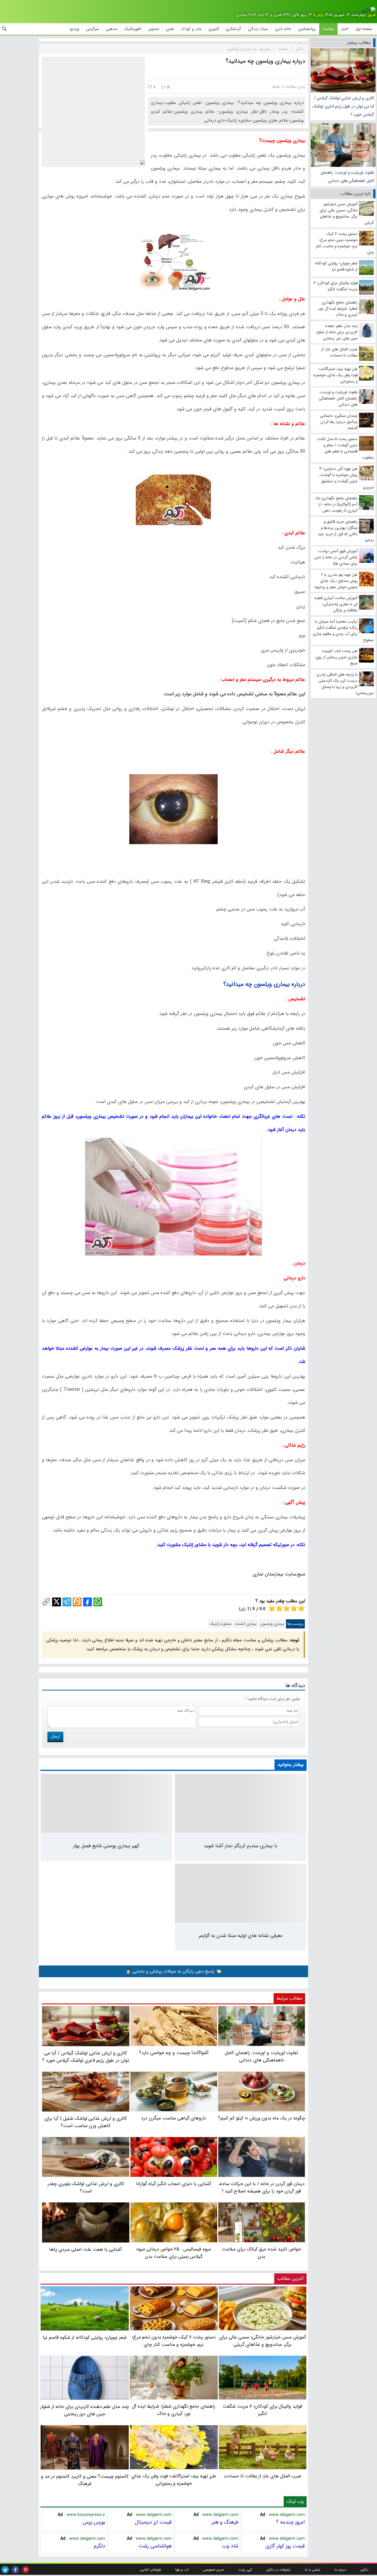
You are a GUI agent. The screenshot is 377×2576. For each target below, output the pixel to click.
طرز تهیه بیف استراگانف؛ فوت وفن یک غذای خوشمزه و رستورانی (174, 2480)
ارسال (55, 1736)
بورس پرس (94, 2522)
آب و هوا (182, 2570)
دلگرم (99, 2546)
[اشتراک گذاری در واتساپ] (98, 1602)
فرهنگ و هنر (225, 2522)
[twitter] (5, 2570)
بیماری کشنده (246, 1624)
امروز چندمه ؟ (290, 2522)
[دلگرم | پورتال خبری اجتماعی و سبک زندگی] (368, 11)
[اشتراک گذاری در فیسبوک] (87, 1602)
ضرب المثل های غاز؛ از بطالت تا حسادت (263, 2476)
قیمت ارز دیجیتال (153, 2522)
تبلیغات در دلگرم (278, 2570)
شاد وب (230, 2546)
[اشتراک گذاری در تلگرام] (67, 1602)
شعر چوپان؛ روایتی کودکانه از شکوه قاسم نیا (85, 2337)
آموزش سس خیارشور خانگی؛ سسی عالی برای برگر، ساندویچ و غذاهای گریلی (263, 2341)
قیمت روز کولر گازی (285, 2546)
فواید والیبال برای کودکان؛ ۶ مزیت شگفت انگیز (262, 2410)
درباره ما (340, 2570)
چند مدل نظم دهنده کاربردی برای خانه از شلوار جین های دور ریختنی (85, 2410)
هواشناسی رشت (155, 2546)
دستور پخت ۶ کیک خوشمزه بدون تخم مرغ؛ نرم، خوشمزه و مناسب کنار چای (174, 2341)
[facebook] (15, 2570)
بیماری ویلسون (272, 1624)
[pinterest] (26, 2570)
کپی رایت (245, 2570)
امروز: (371, 15)
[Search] (4, 29)
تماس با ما (312, 2570)
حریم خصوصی (213, 2570)
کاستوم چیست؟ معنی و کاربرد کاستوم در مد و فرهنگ (85, 2480)
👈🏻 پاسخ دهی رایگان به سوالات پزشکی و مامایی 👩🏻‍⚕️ (173, 1971)
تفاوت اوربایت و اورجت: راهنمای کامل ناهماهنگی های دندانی (347, 177)
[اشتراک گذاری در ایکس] (57, 1602)
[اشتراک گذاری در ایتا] (77, 1602)
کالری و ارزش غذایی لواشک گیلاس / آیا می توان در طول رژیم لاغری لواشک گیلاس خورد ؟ (343, 106)
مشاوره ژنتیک (221, 1624)
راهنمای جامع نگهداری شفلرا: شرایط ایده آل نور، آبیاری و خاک (174, 2410)
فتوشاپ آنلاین (150, 2570)
